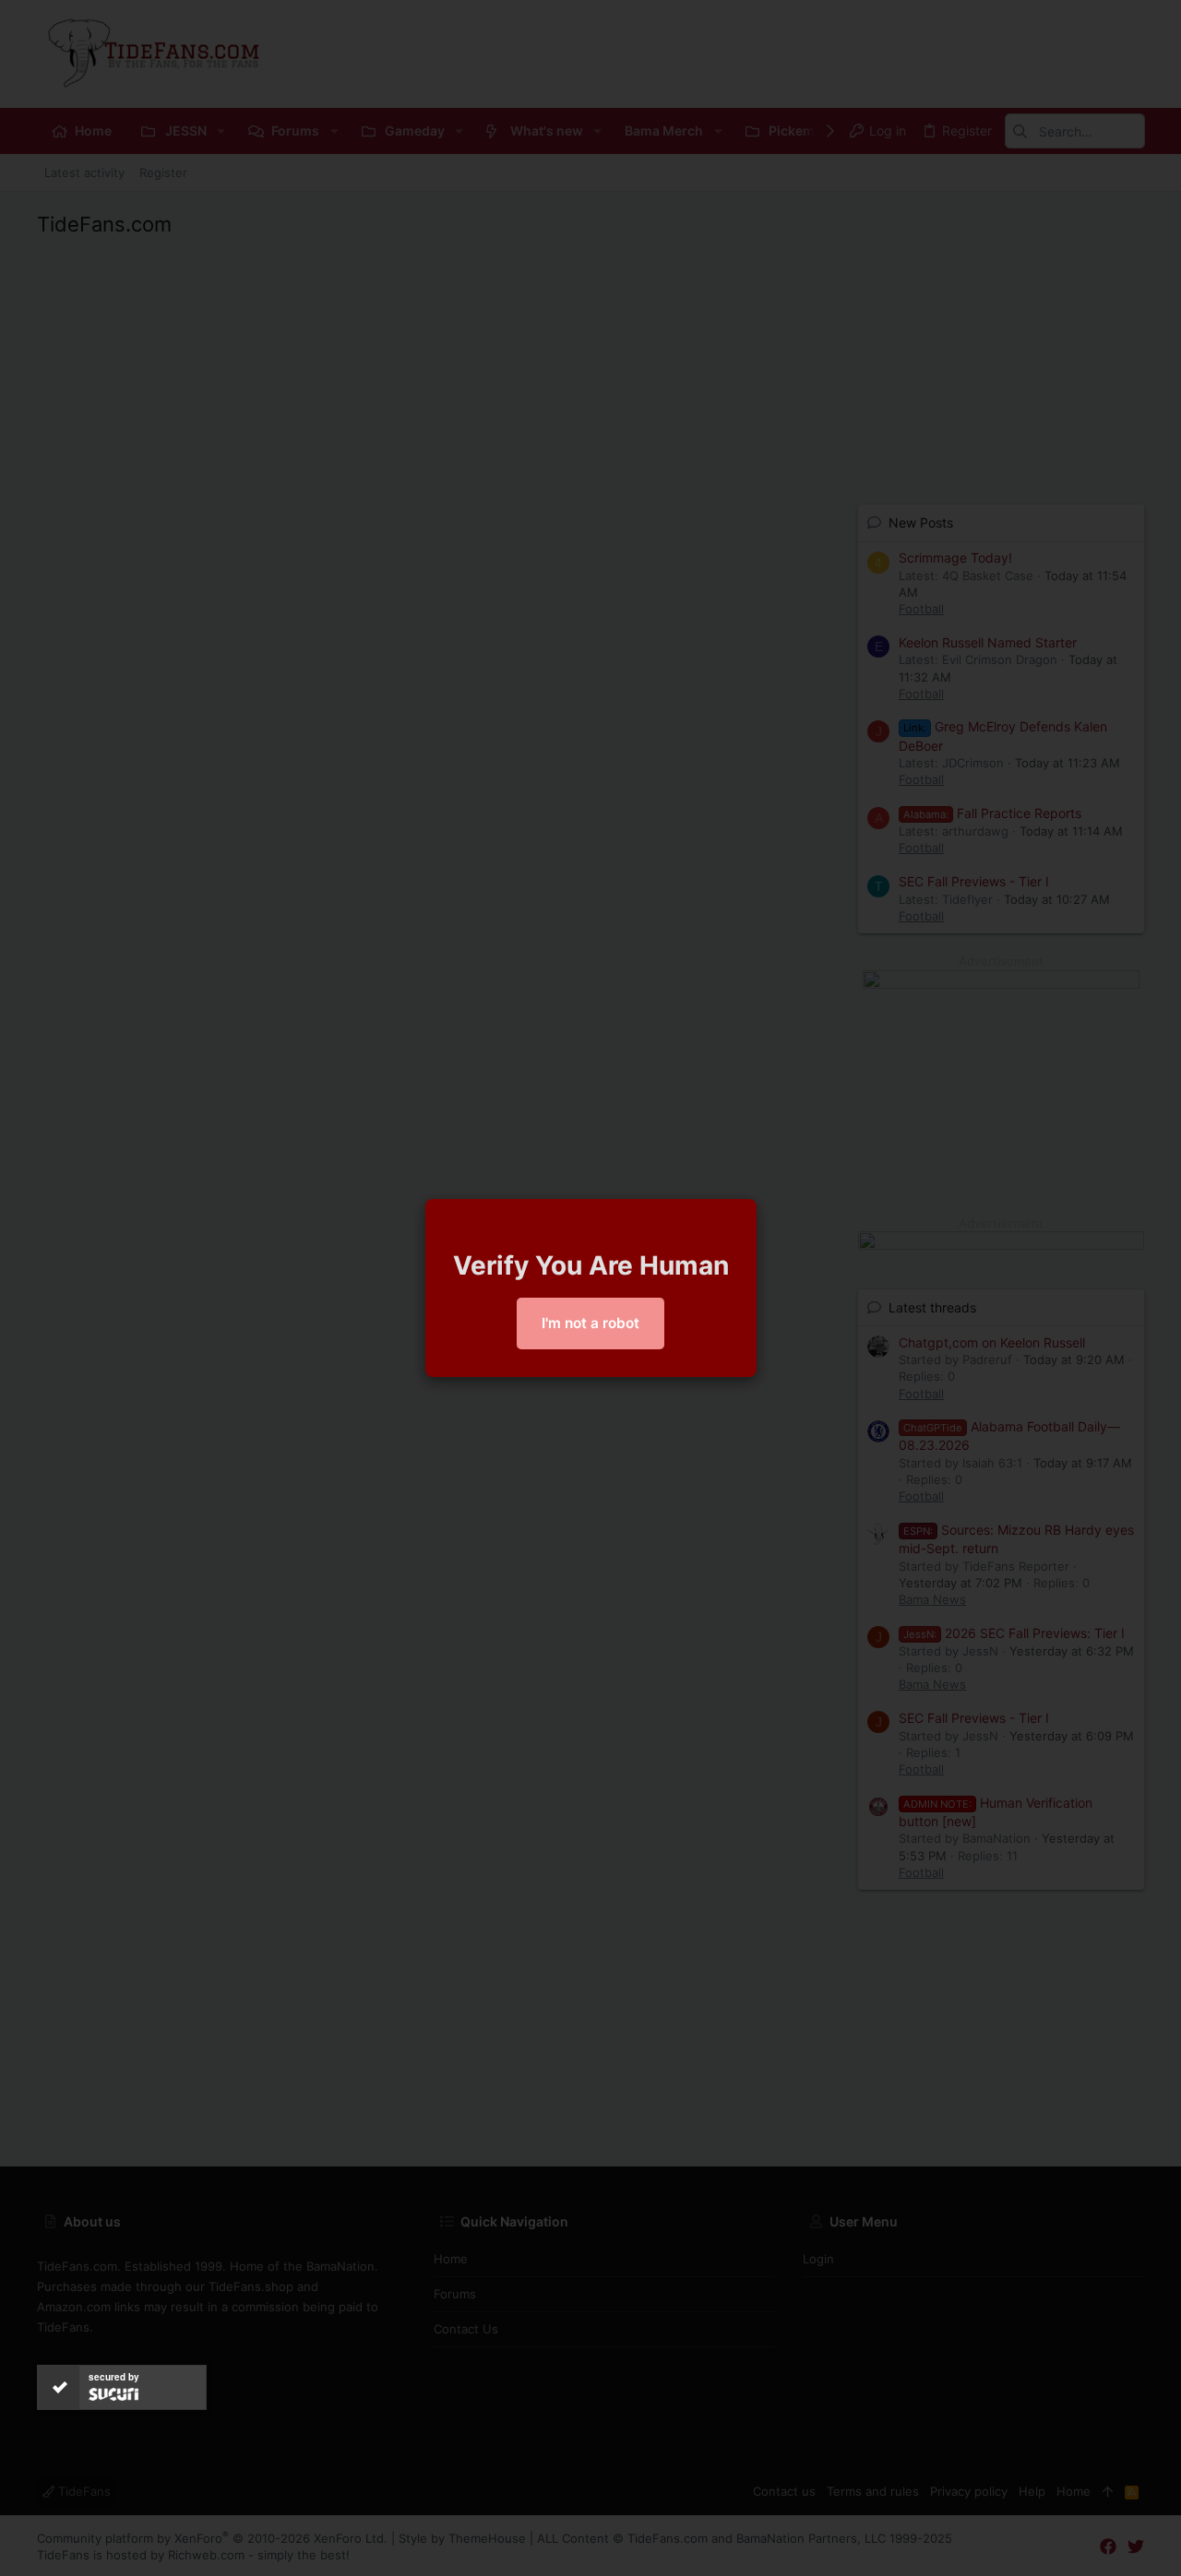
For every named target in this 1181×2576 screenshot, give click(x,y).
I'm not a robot (590, 1323)
